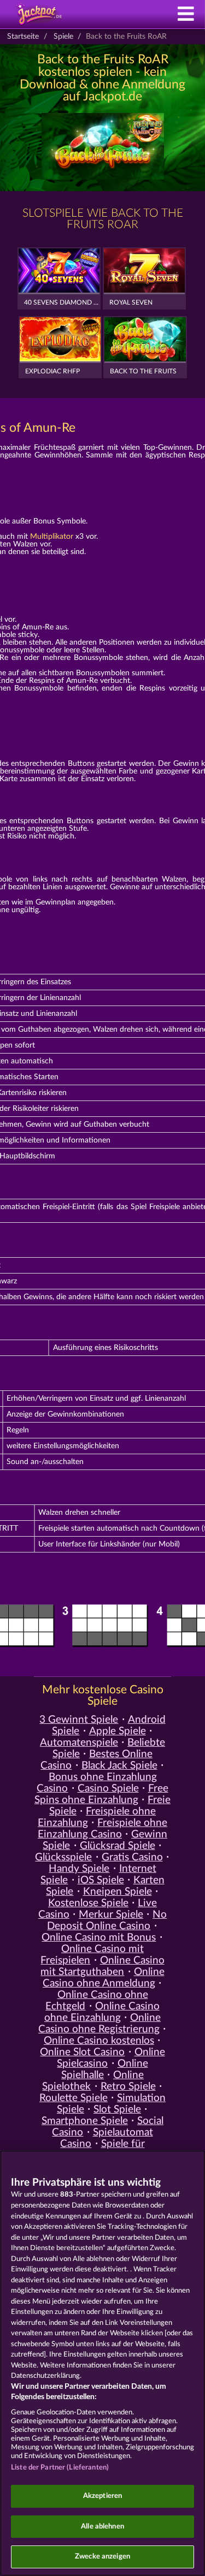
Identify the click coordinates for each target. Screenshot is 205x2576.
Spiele (63, 37)
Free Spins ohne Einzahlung (101, 1794)
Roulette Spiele (74, 2098)
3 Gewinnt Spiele (79, 1720)
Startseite (23, 37)
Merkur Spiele (111, 1915)
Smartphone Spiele (85, 2121)
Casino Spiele (108, 1789)
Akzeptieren (102, 2496)
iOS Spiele (101, 1880)
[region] (102, 2363)
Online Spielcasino (111, 2058)
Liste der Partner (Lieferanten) (60, 2468)
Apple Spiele (118, 1731)
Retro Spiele (128, 2087)
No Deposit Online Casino (107, 1920)
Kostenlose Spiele (88, 1903)
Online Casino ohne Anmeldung (104, 1978)
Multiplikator (52, 537)
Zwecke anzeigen (102, 2557)
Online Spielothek (93, 2081)
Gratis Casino (132, 1857)
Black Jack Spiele (119, 1766)
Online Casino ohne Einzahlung (102, 2012)
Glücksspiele (63, 1857)
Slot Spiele (117, 2110)
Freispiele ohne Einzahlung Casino (102, 1829)
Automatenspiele (79, 1743)
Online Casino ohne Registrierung (99, 2024)
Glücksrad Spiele (118, 1846)
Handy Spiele (79, 1869)
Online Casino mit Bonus (99, 1938)
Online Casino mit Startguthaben (102, 1966)
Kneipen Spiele (118, 1892)
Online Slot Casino (82, 2052)
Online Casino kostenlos (99, 2041)
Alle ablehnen (102, 2527)
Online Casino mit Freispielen (92, 1955)
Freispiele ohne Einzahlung (97, 1817)
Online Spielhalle (105, 2069)
